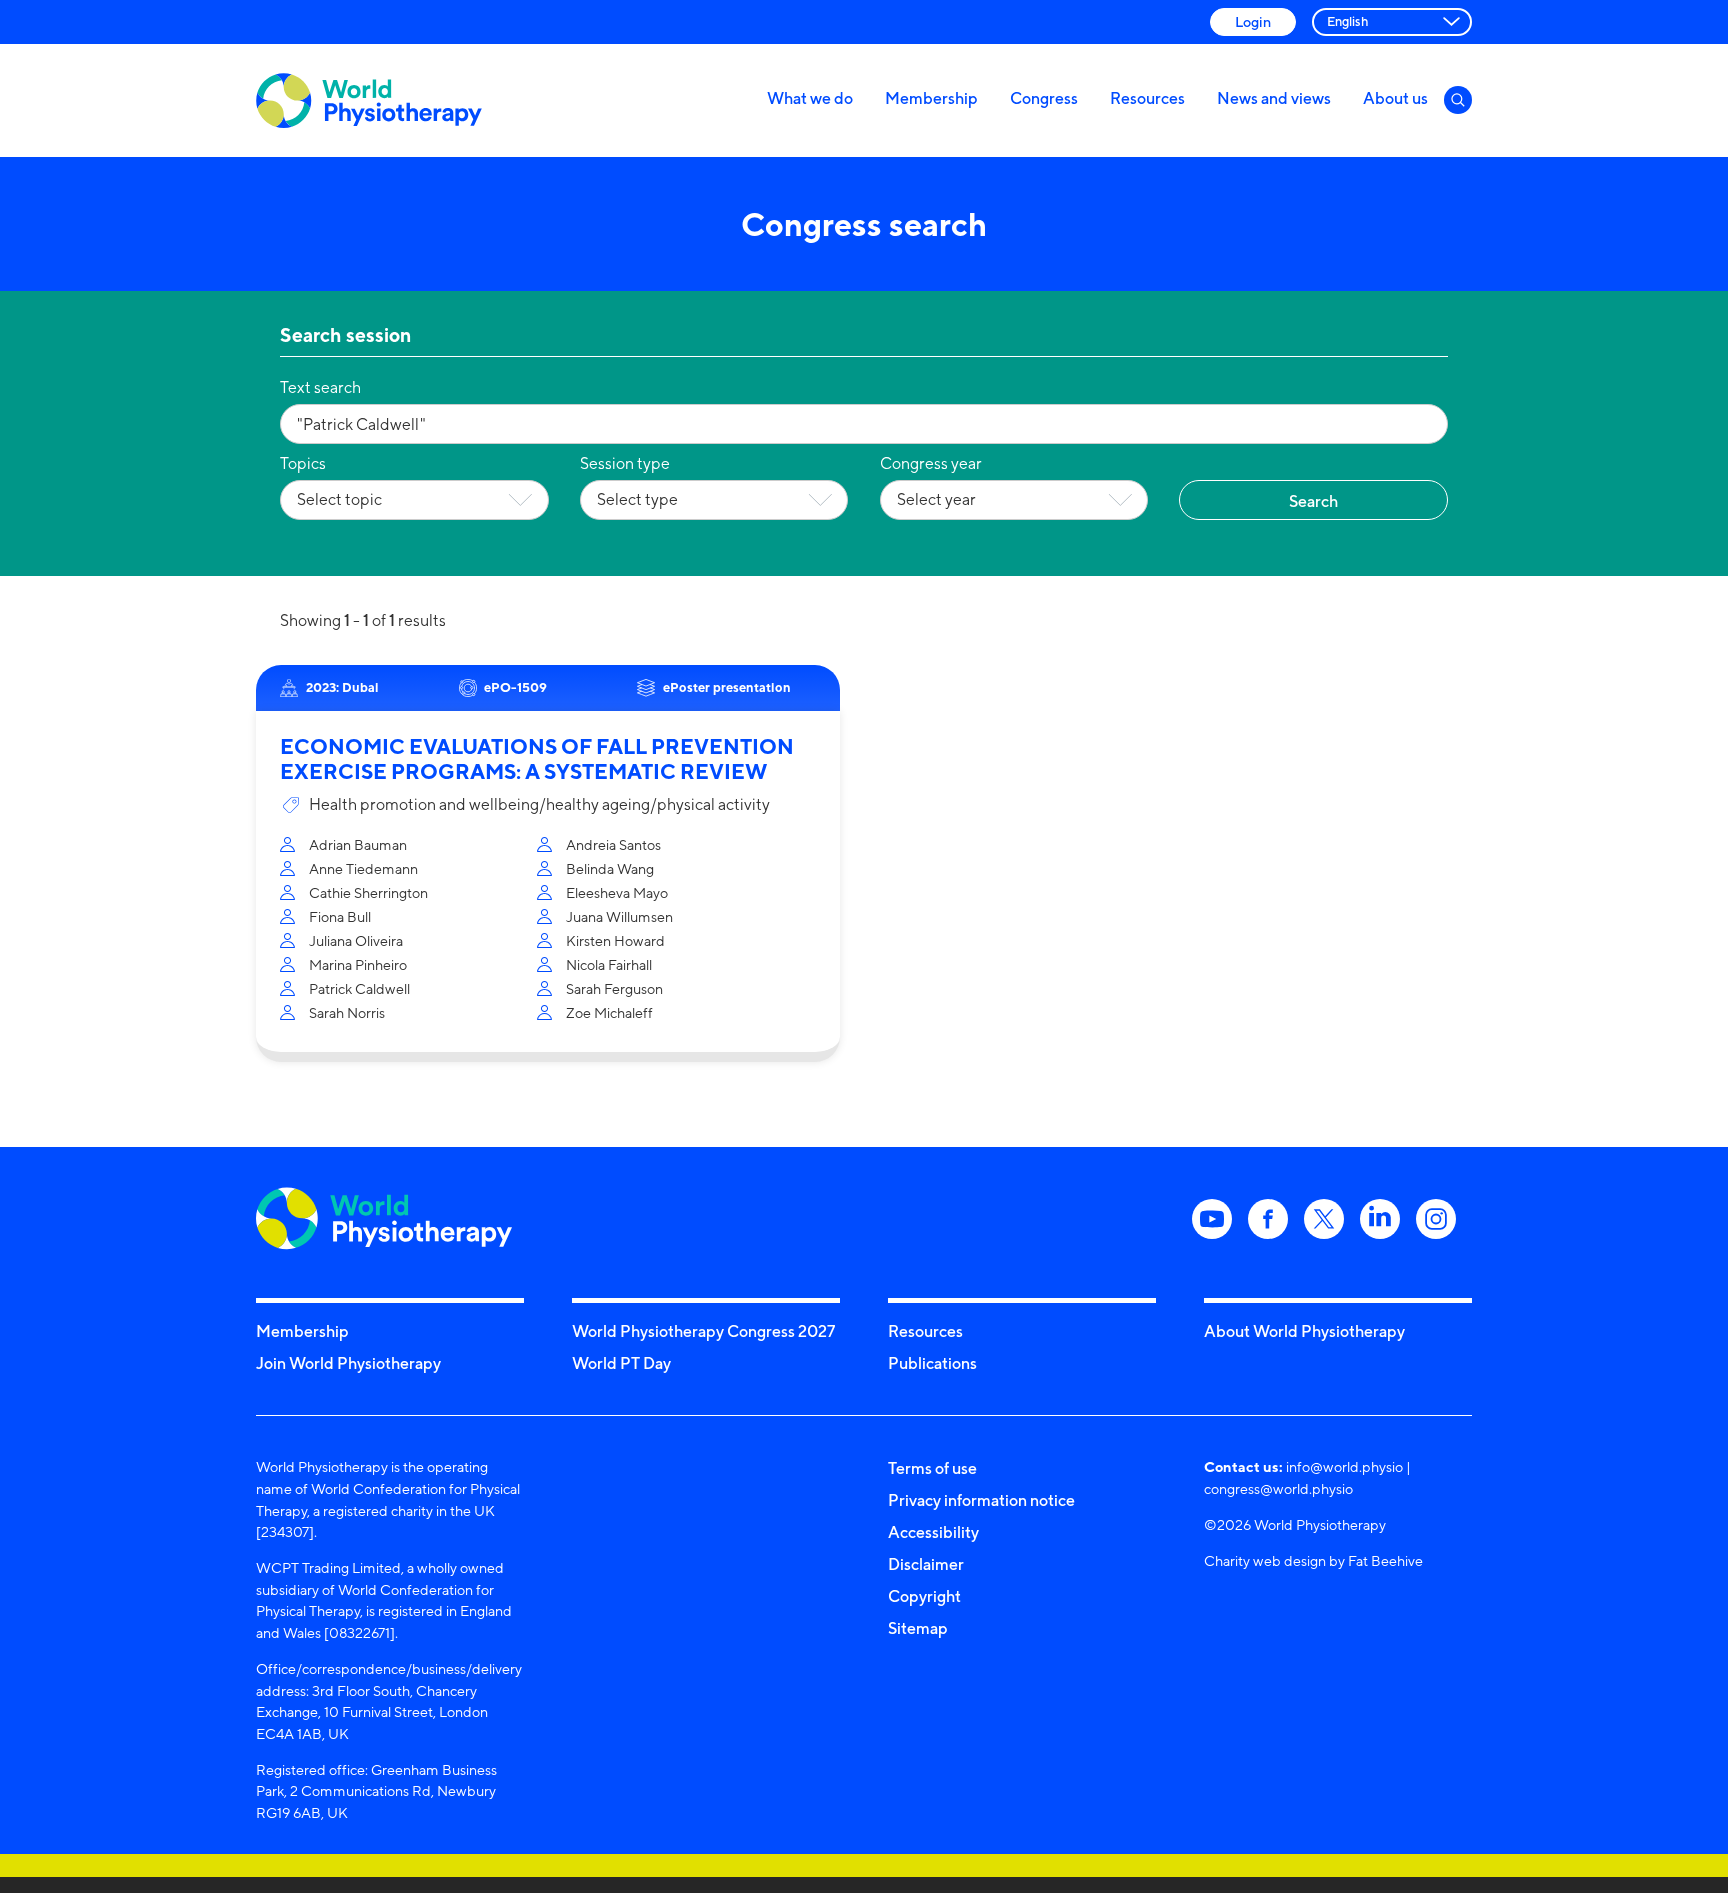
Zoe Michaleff (609, 1012)
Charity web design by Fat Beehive (1313, 1560)
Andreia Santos (613, 844)
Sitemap (918, 1628)
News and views (1274, 98)
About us (1395, 98)
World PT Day (621, 1363)
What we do (810, 98)
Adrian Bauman (358, 844)
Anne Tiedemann (363, 868)
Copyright (924, 1596)
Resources (1147, 98)
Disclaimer (926, 1564)
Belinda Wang (610, 868)
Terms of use (932, 1468)
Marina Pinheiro (358, 964)
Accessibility (933, 1532)
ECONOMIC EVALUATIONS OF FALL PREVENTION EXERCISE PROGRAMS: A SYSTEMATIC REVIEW (537, 759)
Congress (1044, 98)
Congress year (931, 463)
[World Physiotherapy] (369, 100)
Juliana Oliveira (356, 940)
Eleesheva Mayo (617, 892)
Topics (303, 463)
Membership (931, 98)
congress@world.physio (1278, 1488)
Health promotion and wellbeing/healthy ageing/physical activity (539, 804)
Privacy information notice (981, 1500)
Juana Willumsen (619, 916)
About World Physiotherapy (1304, 1331)
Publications (932, 1363)
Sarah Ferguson (614, 988)
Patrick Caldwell (359, 988)
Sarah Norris (347, 1012)
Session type (625, 463)
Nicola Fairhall (609, 964)
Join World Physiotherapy (348, 1363)
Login (1253, 21)
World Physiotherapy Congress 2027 (703, 1331)
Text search (320, 387)
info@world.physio (1344, 1466)
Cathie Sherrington (368, 892)
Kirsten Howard (615, 940)
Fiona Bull (340, 916)
